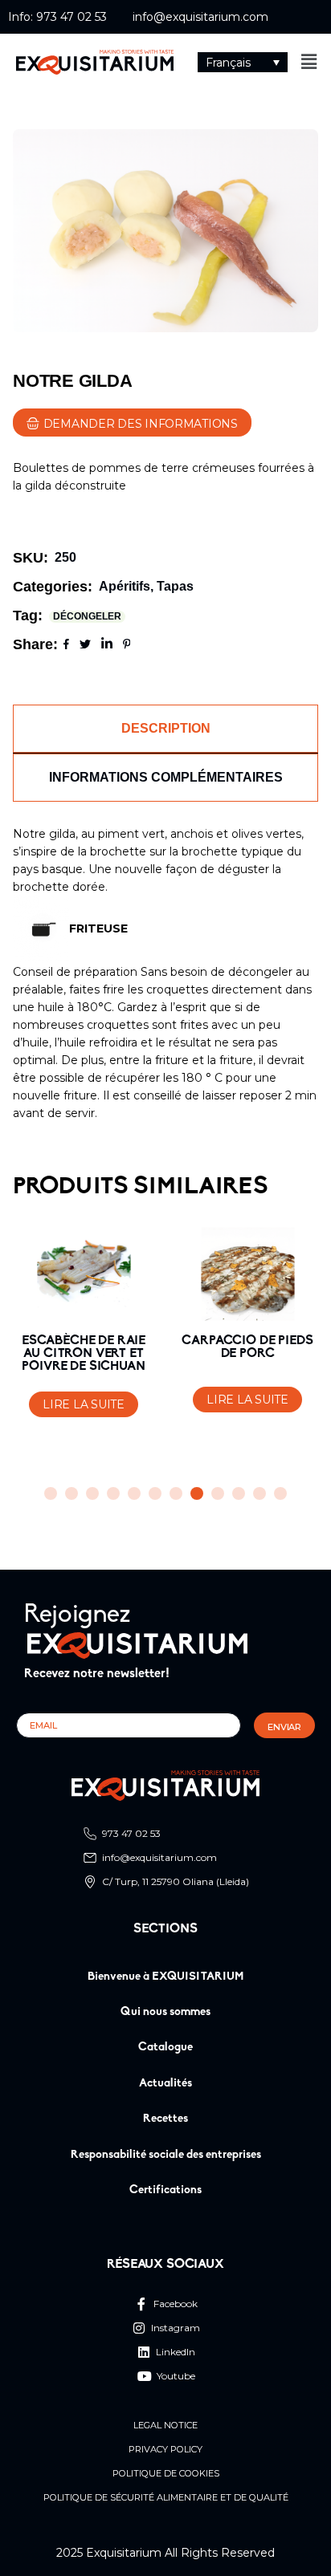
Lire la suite (83, 1404)
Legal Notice (165, 2426)
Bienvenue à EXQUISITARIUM (166, 1977)
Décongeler (87, 616)
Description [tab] (166, 728)
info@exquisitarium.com (200, 17)
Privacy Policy (165, 2450)
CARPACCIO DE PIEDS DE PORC (247, 1347)
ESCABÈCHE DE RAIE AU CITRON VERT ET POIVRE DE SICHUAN (84, 1354)
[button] (243, 62)
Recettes (165, 2119)
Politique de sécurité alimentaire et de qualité (166, 2498)
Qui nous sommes (165, 2012)
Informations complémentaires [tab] (166, 777)
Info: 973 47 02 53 (57, 17)
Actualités (165, 2084)
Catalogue (165, 2048)
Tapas (175, 586)
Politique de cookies (166, 2474)
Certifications (165, 2190)
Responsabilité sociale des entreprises (166, 2155)
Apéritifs (125, 586)
